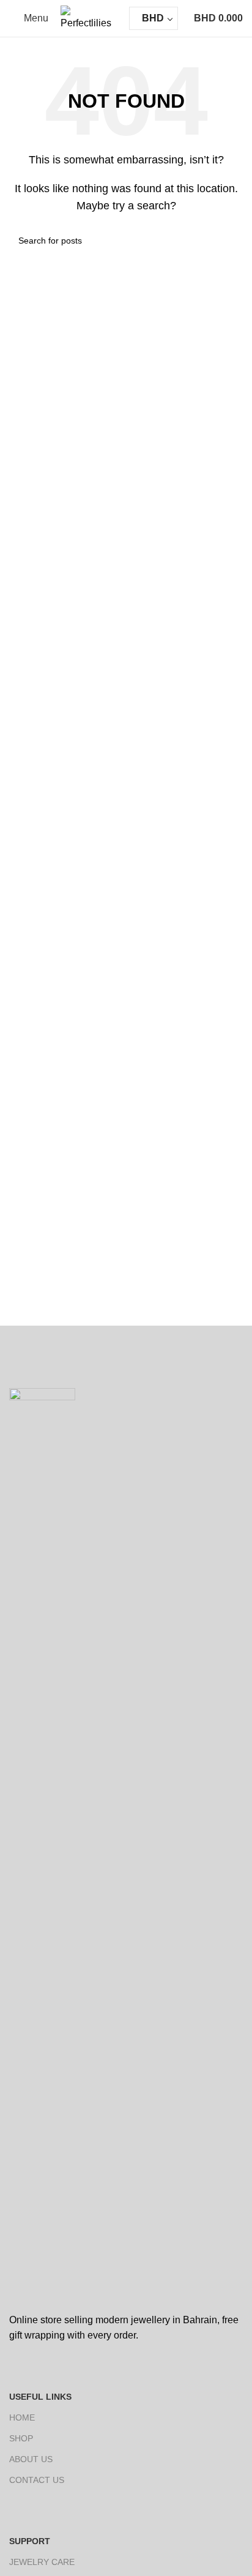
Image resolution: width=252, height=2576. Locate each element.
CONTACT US (37, 2480)
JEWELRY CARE (42, 2562)
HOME (22, 2417)
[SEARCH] (229, 241)
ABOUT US (31, 2459)
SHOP (21, 2438)
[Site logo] (89, 17)
